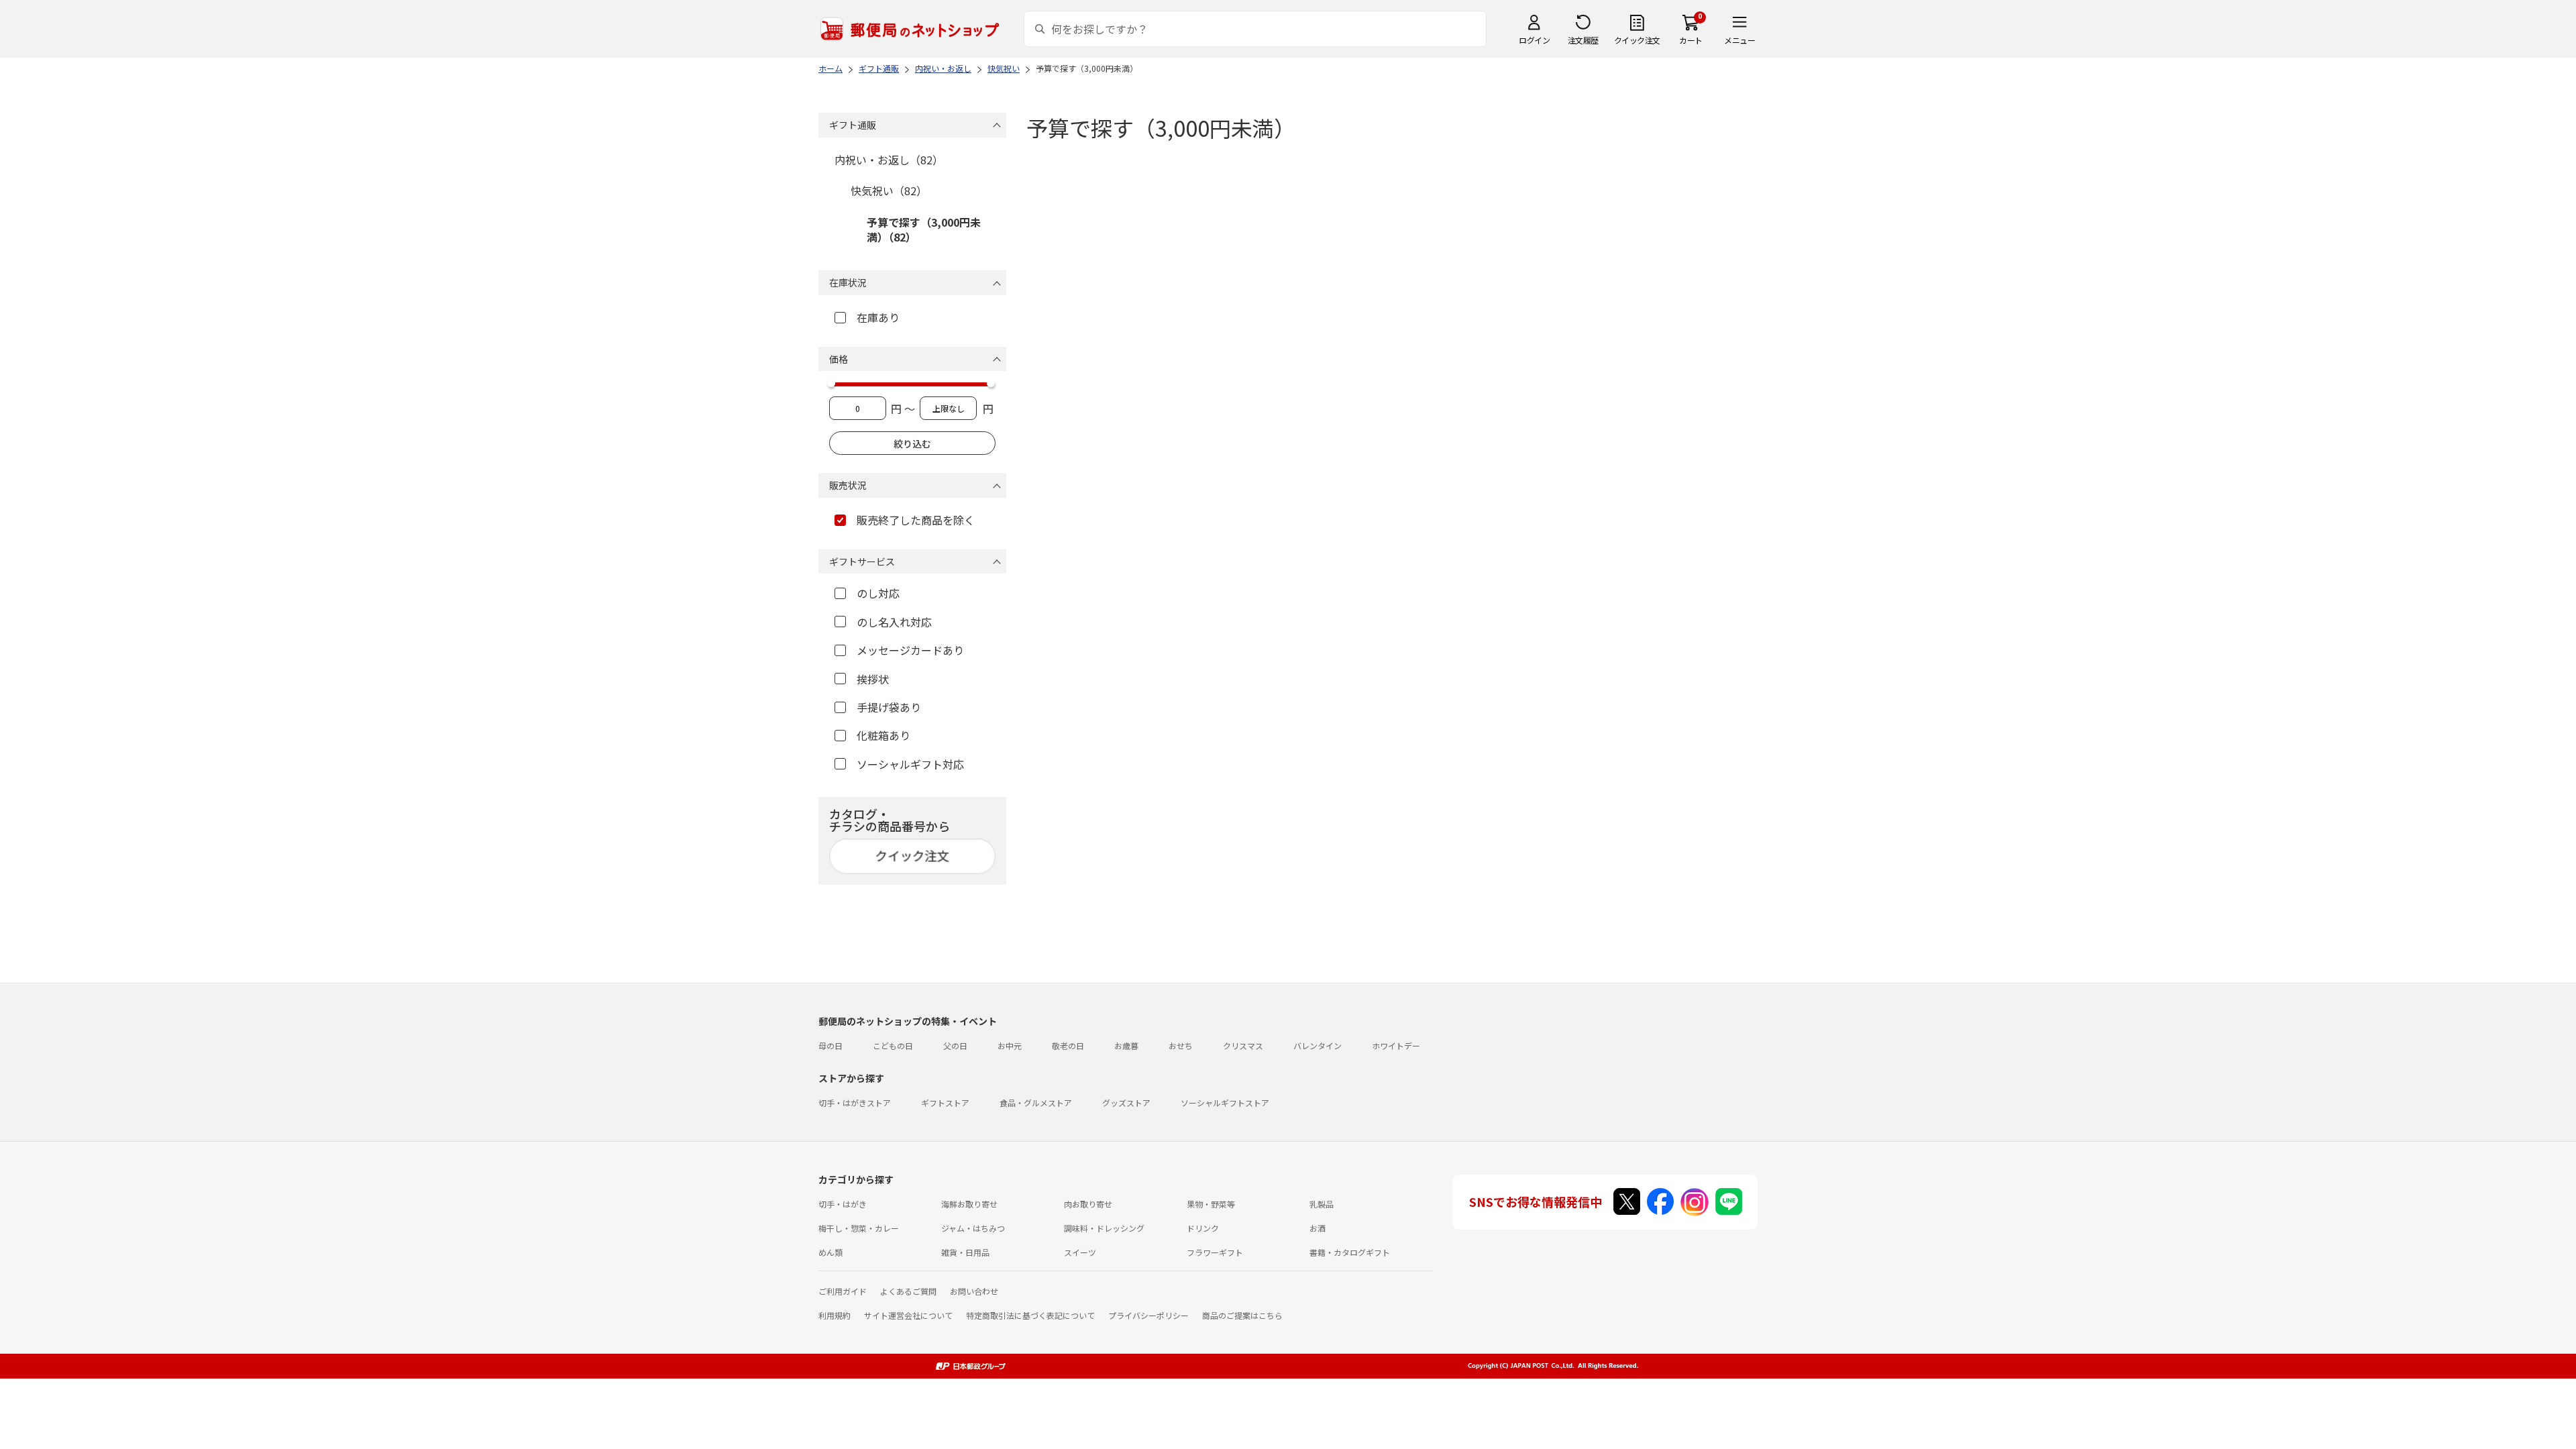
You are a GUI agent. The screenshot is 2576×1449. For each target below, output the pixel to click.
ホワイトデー (1396, 1045)
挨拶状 (873, 679)
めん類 (830, 1252)
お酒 (1318, 1228)
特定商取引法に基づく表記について (1030, 1315)
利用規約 (835, 1315)
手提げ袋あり (889, 707)
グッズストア (1126, 1103)
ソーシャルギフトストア (1225, 1103)
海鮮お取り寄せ (969, 1204)
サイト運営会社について (908, 1315)
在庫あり (878, 317)
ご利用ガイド (843, 1291)
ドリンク (1203, 1228)
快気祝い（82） (889, 191)
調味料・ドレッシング (1104, 1228)
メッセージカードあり (910, 650)
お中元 (1010, 1045)
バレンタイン (1318, 1045)
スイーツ (1080, 1252)
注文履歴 (1583, 40)
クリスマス (1243, 1045)
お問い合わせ (974, 1291)
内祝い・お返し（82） (889, 160)
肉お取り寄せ (1088, 1204)
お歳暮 (1126, 1045)
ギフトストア (945, 1103)
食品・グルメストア (1036, 1103)
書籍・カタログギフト (1350, 1252)
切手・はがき (843, 1204)
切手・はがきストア (855, 1103)
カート (1691, 40)
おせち (1181, 1045)
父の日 (955, 1045)
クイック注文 (1637, 40)
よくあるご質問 (908, 1291)
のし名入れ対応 (894, 622)
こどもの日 (893, 1045)
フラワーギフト (1215, 1252)
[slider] (831, 383)
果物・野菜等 (1211, 1204)
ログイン (1534, 40)
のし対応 (878, 593)
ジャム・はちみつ (973, 1228)
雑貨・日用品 (965, 1252)
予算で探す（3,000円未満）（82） (924, 229)
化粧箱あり (883, 735)
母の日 (830, 1045)
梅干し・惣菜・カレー (859, 1228)
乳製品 (1322, 1204)
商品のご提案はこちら (1242, 1315)
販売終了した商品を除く (916, 520)
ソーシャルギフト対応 (910, 764)
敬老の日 (1068, 1045)
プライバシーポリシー (1148, 1315)
